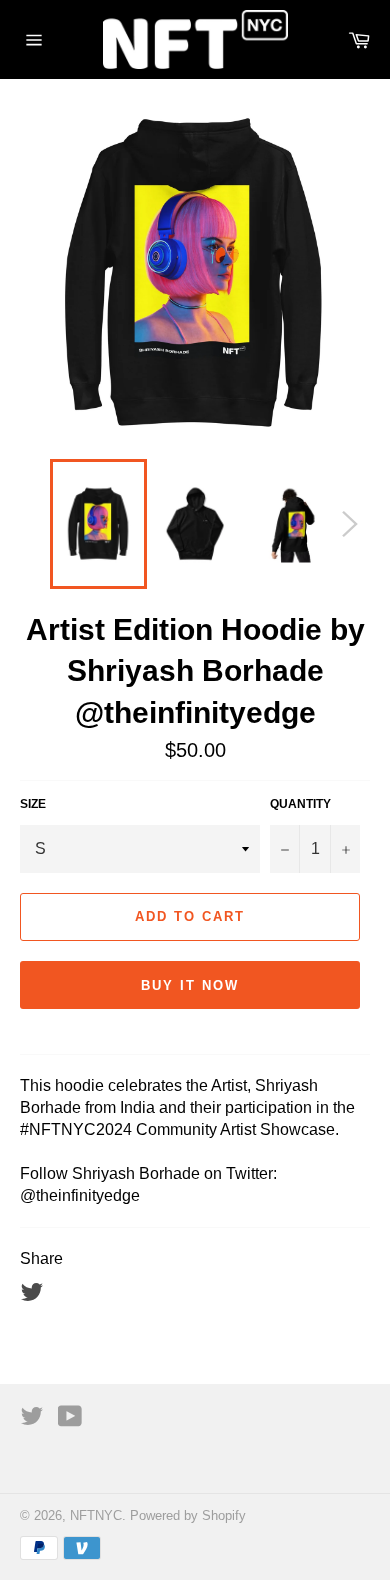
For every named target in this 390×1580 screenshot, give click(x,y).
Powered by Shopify (188, 1515)
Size (33, 804)
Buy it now (190, 985)
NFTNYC (96, 1515)
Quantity (300, 804)
